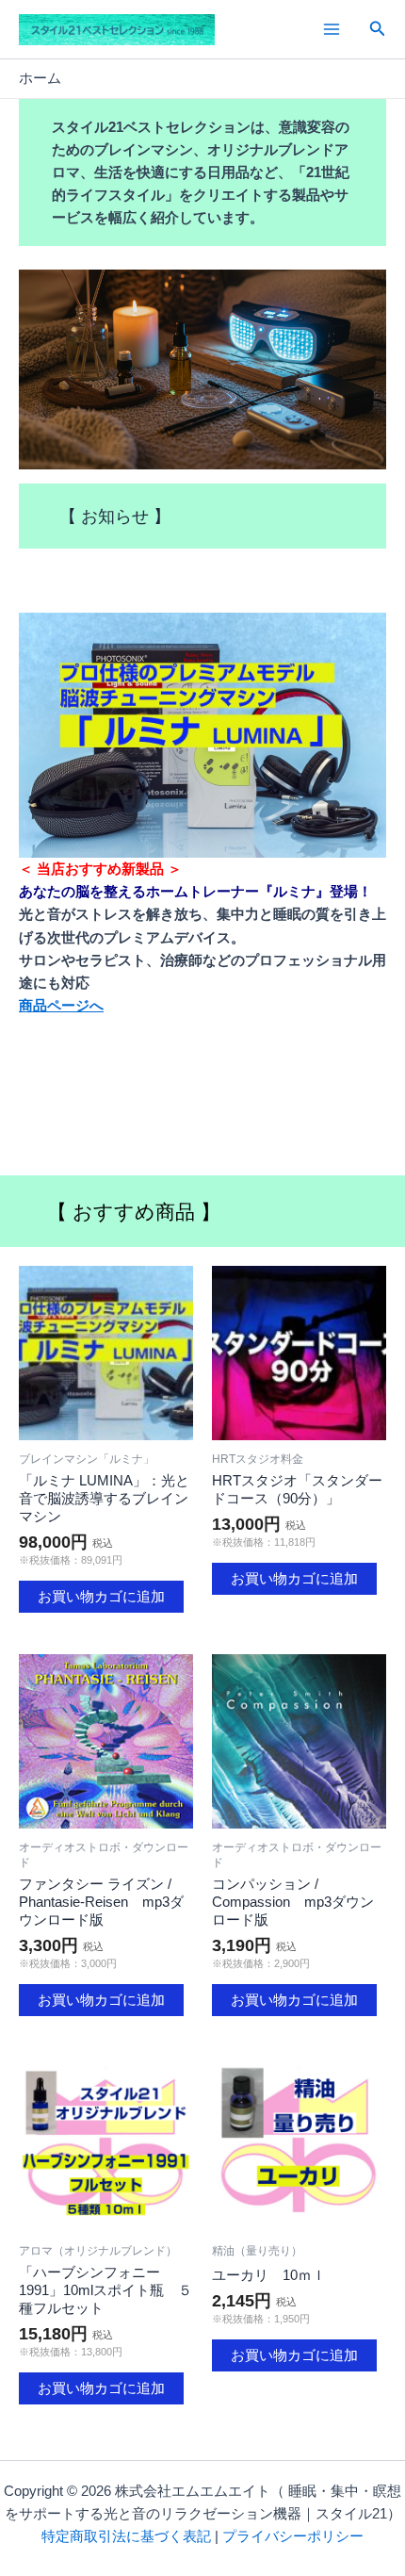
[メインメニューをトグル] (331, 29)
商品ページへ (61, 1006)
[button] (378, 29)
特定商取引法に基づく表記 (126, 2536)
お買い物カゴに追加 (101, 1597)
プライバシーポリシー (293, 2536)
